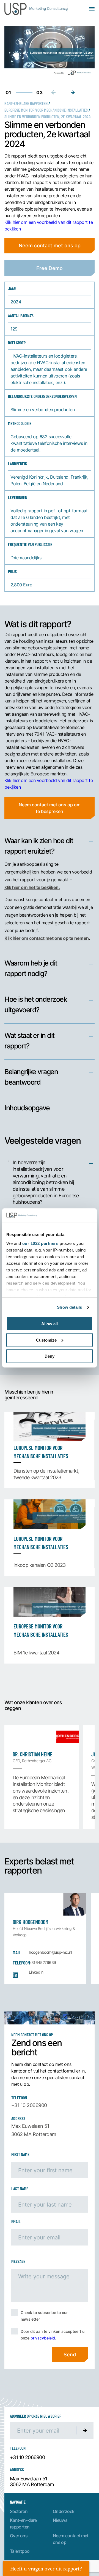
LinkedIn (36, 1972)
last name (20, 2188)
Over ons (19, 2536)
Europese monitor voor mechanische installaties (46, 110)
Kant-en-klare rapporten (26, 103)
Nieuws (60, 2520)
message (18, 2261)
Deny (50, 1356)
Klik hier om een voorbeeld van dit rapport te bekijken (49, 225)
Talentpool (20, 2551)
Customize (46, 1340)
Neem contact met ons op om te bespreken (50, 808)
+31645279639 (42, 1962)
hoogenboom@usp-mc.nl (50, 1952)
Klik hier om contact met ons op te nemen (47, 938)
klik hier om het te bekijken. (32, 887)
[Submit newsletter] (85, 2430)
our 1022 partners (40, 1243)
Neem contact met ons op (50, 245)
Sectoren (19, 2511)
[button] (73, 92)
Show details (69, 1307)
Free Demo (50, 268)
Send (70, 2354)
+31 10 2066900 (29, 2105)
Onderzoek (64, 2511)
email (16, 2221)
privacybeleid (43, 2338)
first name (20, 2154)
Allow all (50, 1324)
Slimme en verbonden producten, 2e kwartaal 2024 (47, 116)
